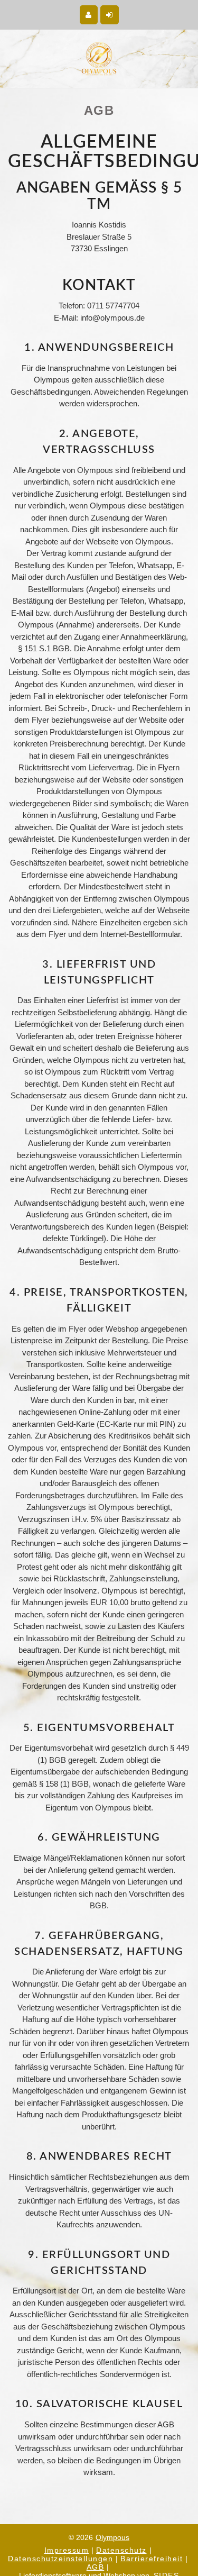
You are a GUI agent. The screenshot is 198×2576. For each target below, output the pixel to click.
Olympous (112, 2537)
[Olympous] (99, 59)
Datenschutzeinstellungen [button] (60, 2559)
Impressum (67, 2550)
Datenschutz (121, 2550)
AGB (96, 2567)
